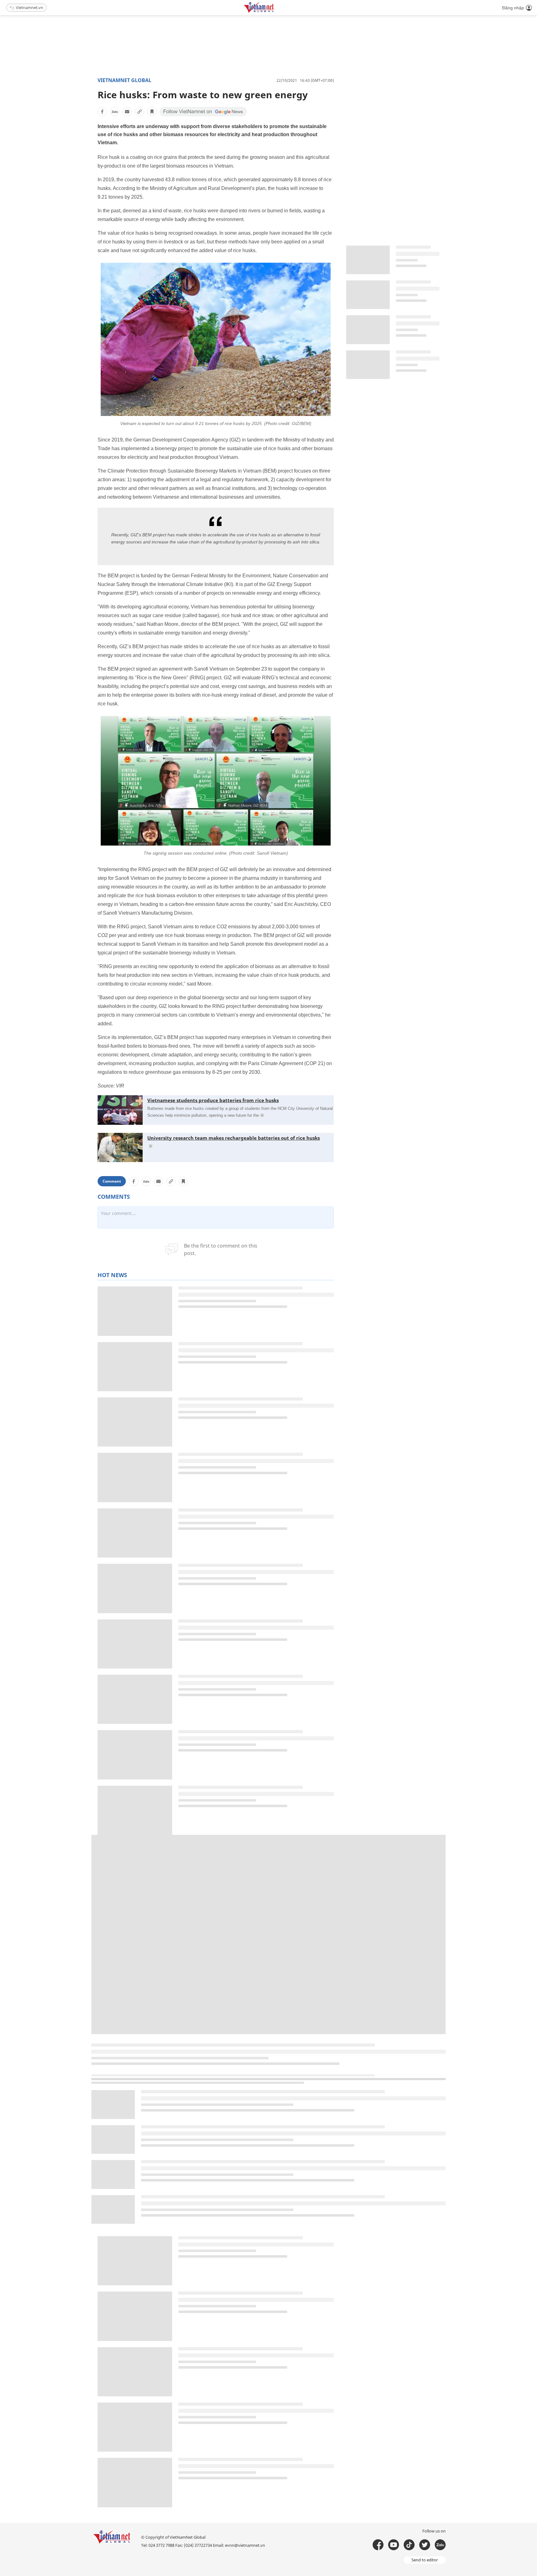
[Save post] (152, 112)
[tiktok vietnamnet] (409, 2545)
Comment (112, 1181)
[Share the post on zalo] (115, 112)
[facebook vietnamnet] (378, 2545)
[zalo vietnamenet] (440, 2545)
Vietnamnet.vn (30, 7)
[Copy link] (140, 112)
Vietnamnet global (124, 80)
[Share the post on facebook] (102, 112)
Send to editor (425, 2560)
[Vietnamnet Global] (274, 12)
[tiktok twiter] (425, 2545)
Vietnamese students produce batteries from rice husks (213, 1100)
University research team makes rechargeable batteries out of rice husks (234, 1138)
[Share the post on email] (127, 112)
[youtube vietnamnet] (394, 2545)
